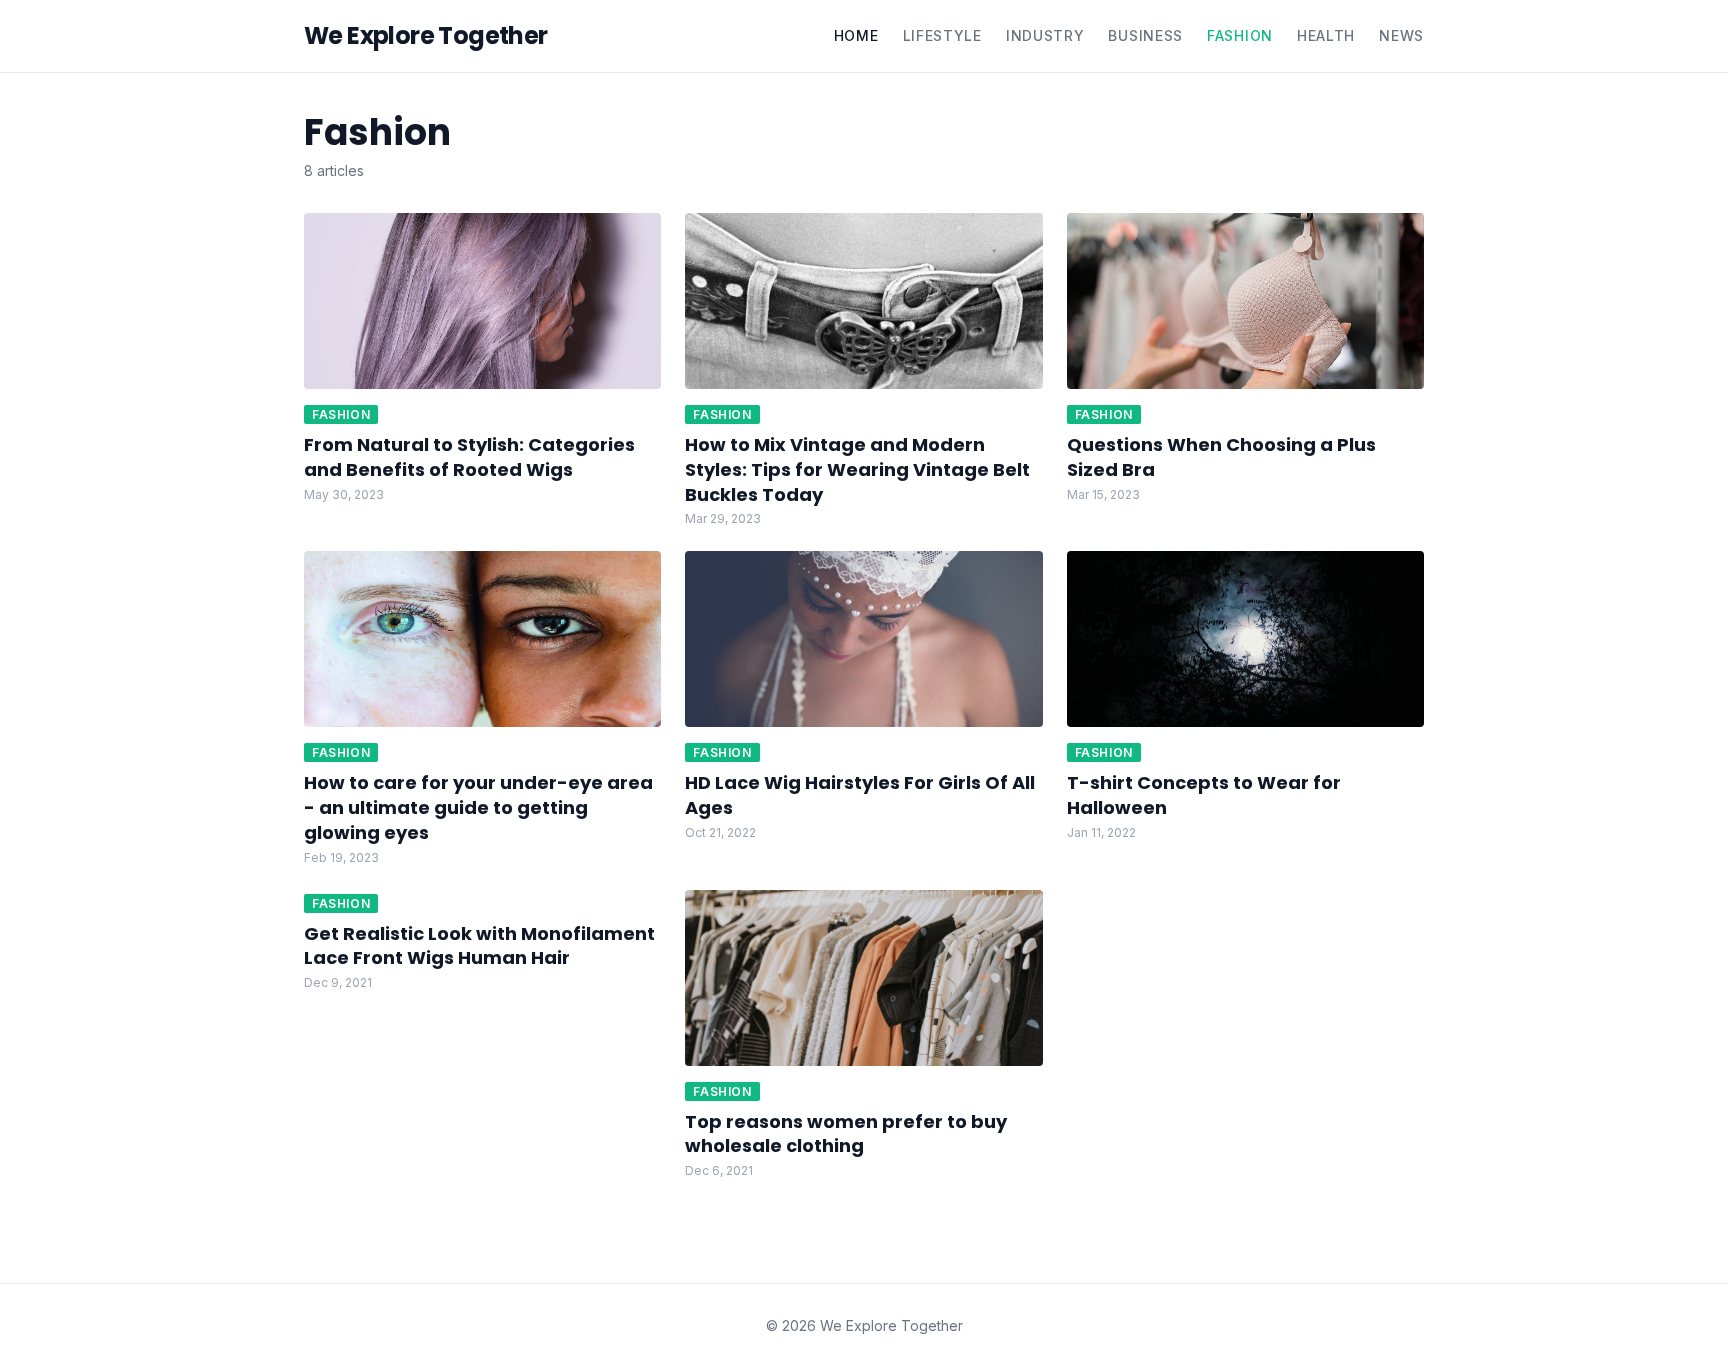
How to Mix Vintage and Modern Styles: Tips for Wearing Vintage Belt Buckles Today (857, 469)
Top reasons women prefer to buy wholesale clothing (846, 1134)
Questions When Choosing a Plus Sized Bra (1221, 457)
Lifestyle (942, 35)
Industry (1045, 35)
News (1401, 35)
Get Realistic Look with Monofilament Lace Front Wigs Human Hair (479, 946)
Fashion (1240, 35)
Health (1326, 35)
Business (1145, 35)
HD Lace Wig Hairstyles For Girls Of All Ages (860, 795)
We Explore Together (426, 36)
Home (856, 35)
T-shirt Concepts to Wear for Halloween (1204, 795)
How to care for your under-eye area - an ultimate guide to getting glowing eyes (478, 807)
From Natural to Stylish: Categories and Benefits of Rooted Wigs (469, 457)
